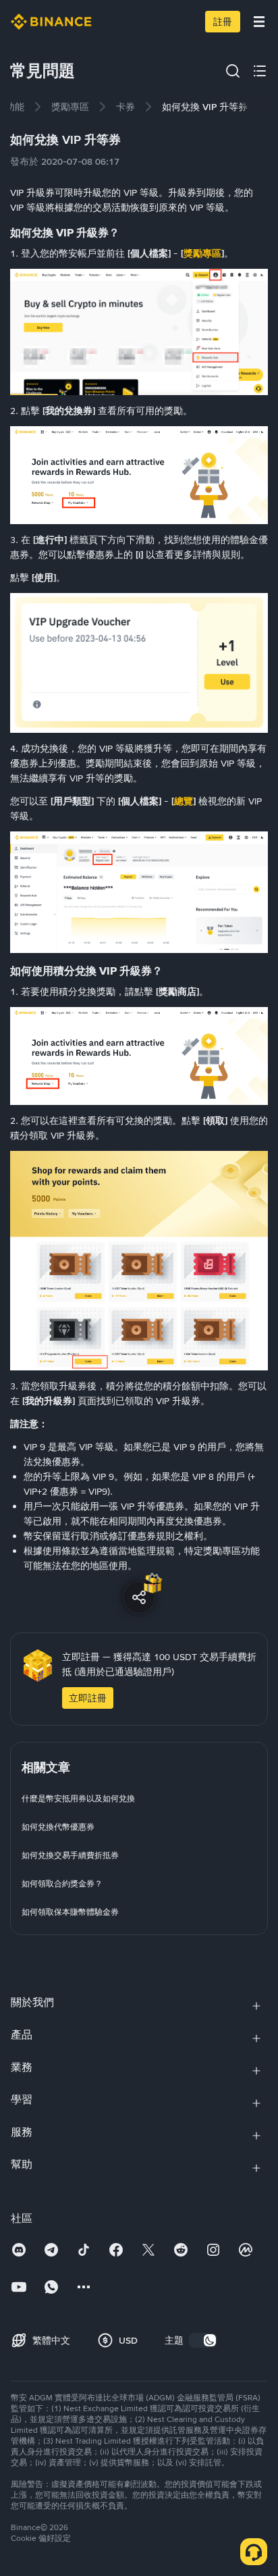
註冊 (223, 22)
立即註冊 (88, 1698)
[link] (70, 107)
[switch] (203, 2340)
